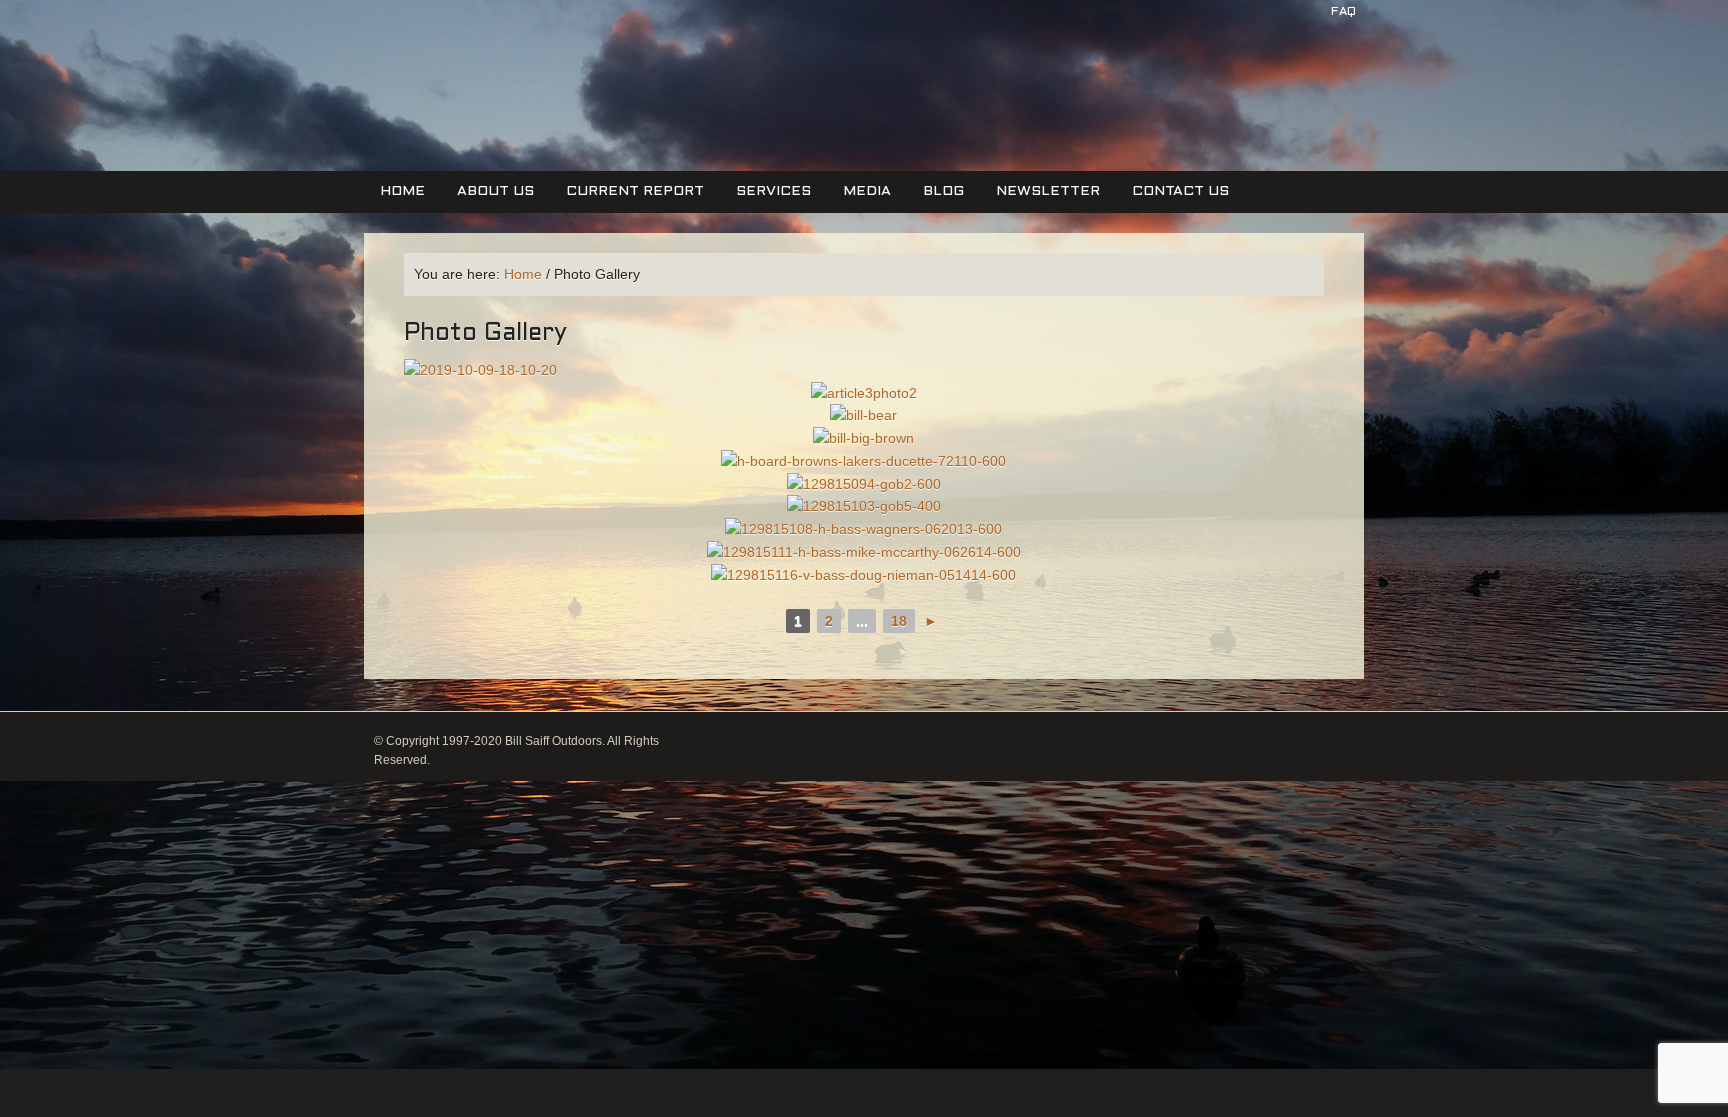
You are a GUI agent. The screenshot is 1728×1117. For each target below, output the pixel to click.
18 (899, 621)
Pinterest (1315, 58)
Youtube (1351, 58)
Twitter (1279, 58)
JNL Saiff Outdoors (486, 98)
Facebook (1243, 58)
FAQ (1343, 12)
